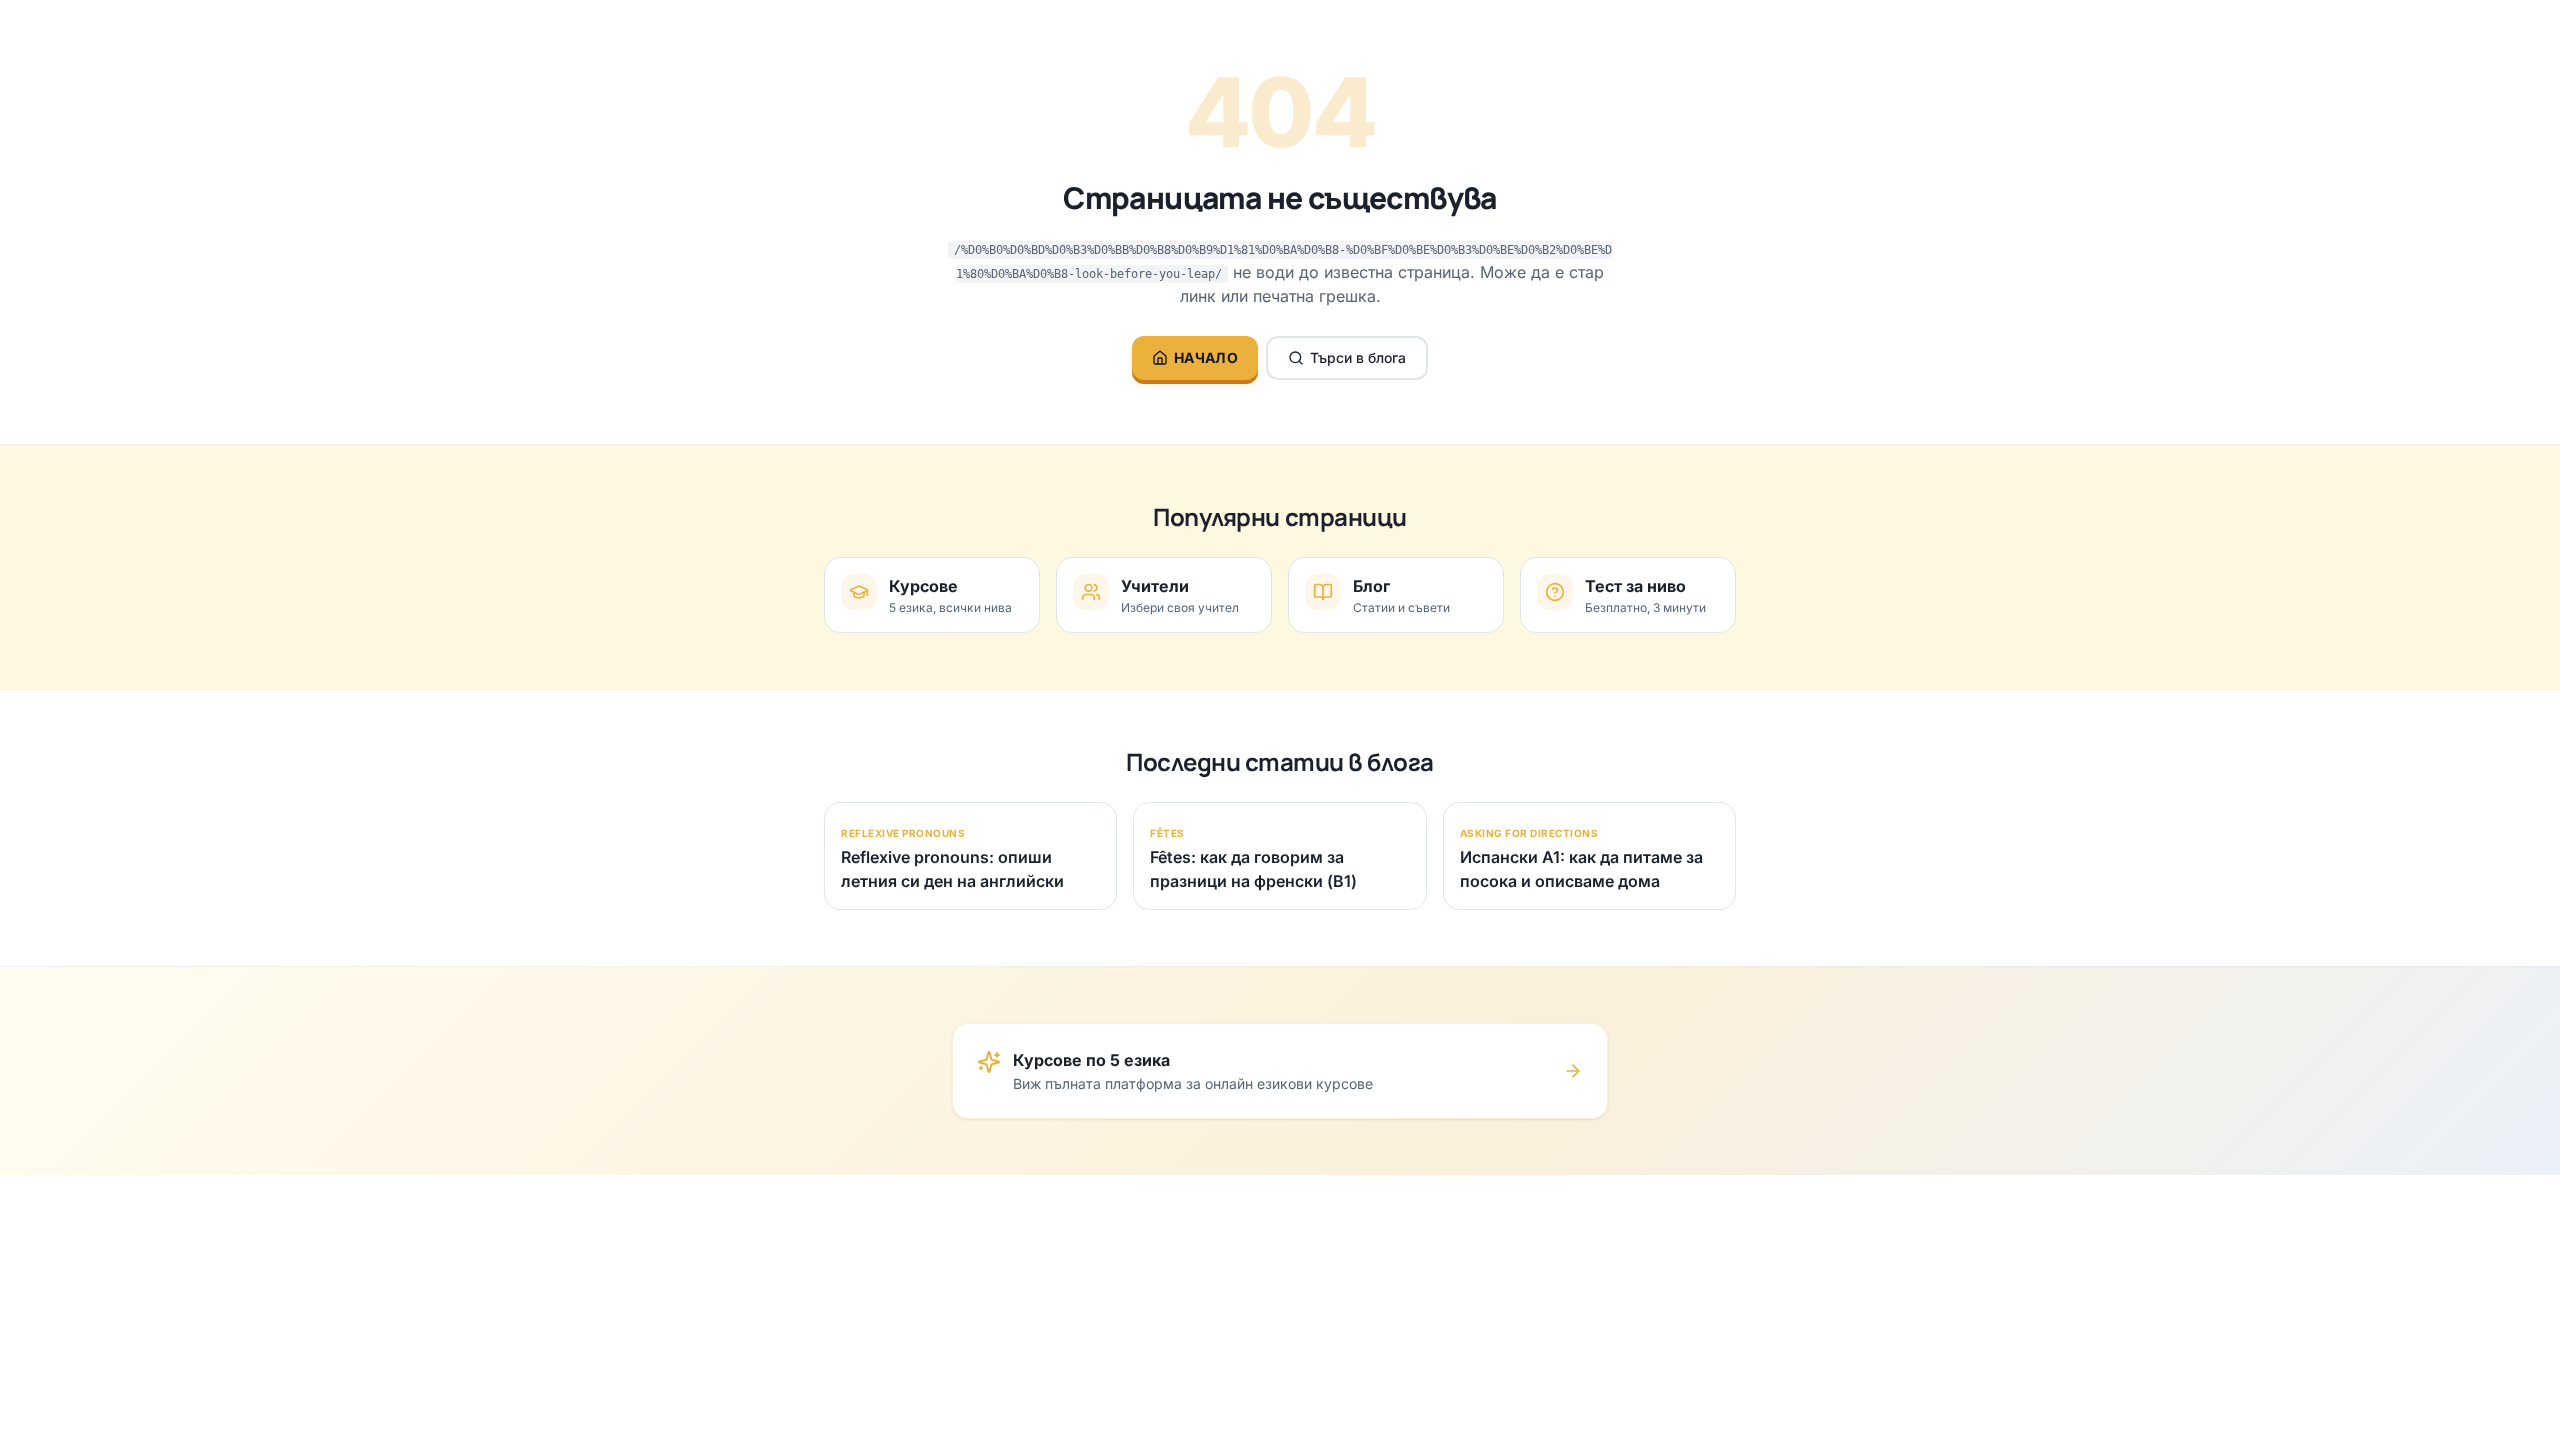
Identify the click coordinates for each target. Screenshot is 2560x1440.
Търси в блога (1358, 357)
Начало (1206, 357)
